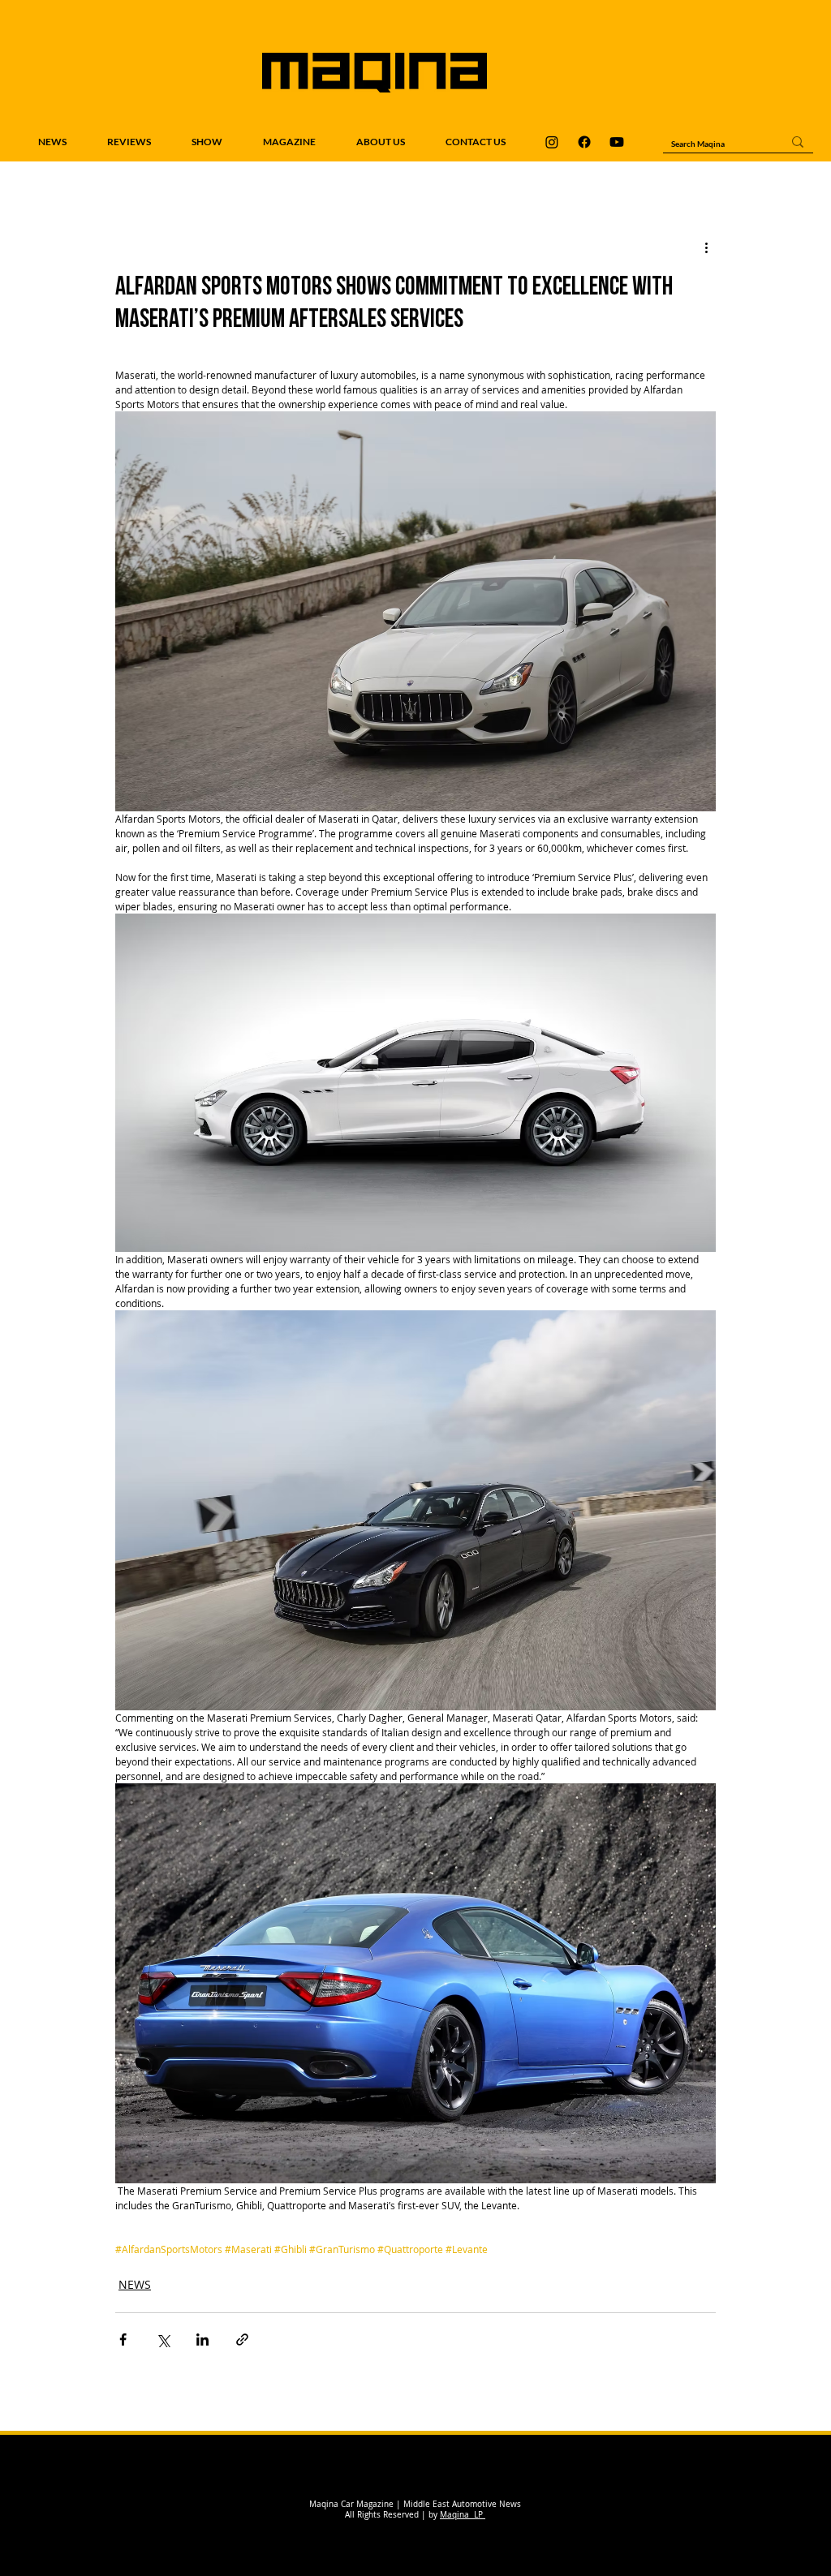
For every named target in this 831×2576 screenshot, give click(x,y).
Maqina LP (463, 2515)
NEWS (135, 2284)
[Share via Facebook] (123, 2339)
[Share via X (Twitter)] (163, 2339)
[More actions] (706, 247)
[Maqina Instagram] (552, 142)
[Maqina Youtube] (617, 142)
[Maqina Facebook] (584, 142)
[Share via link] (242, 2339)
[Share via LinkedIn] (202, 2339)
